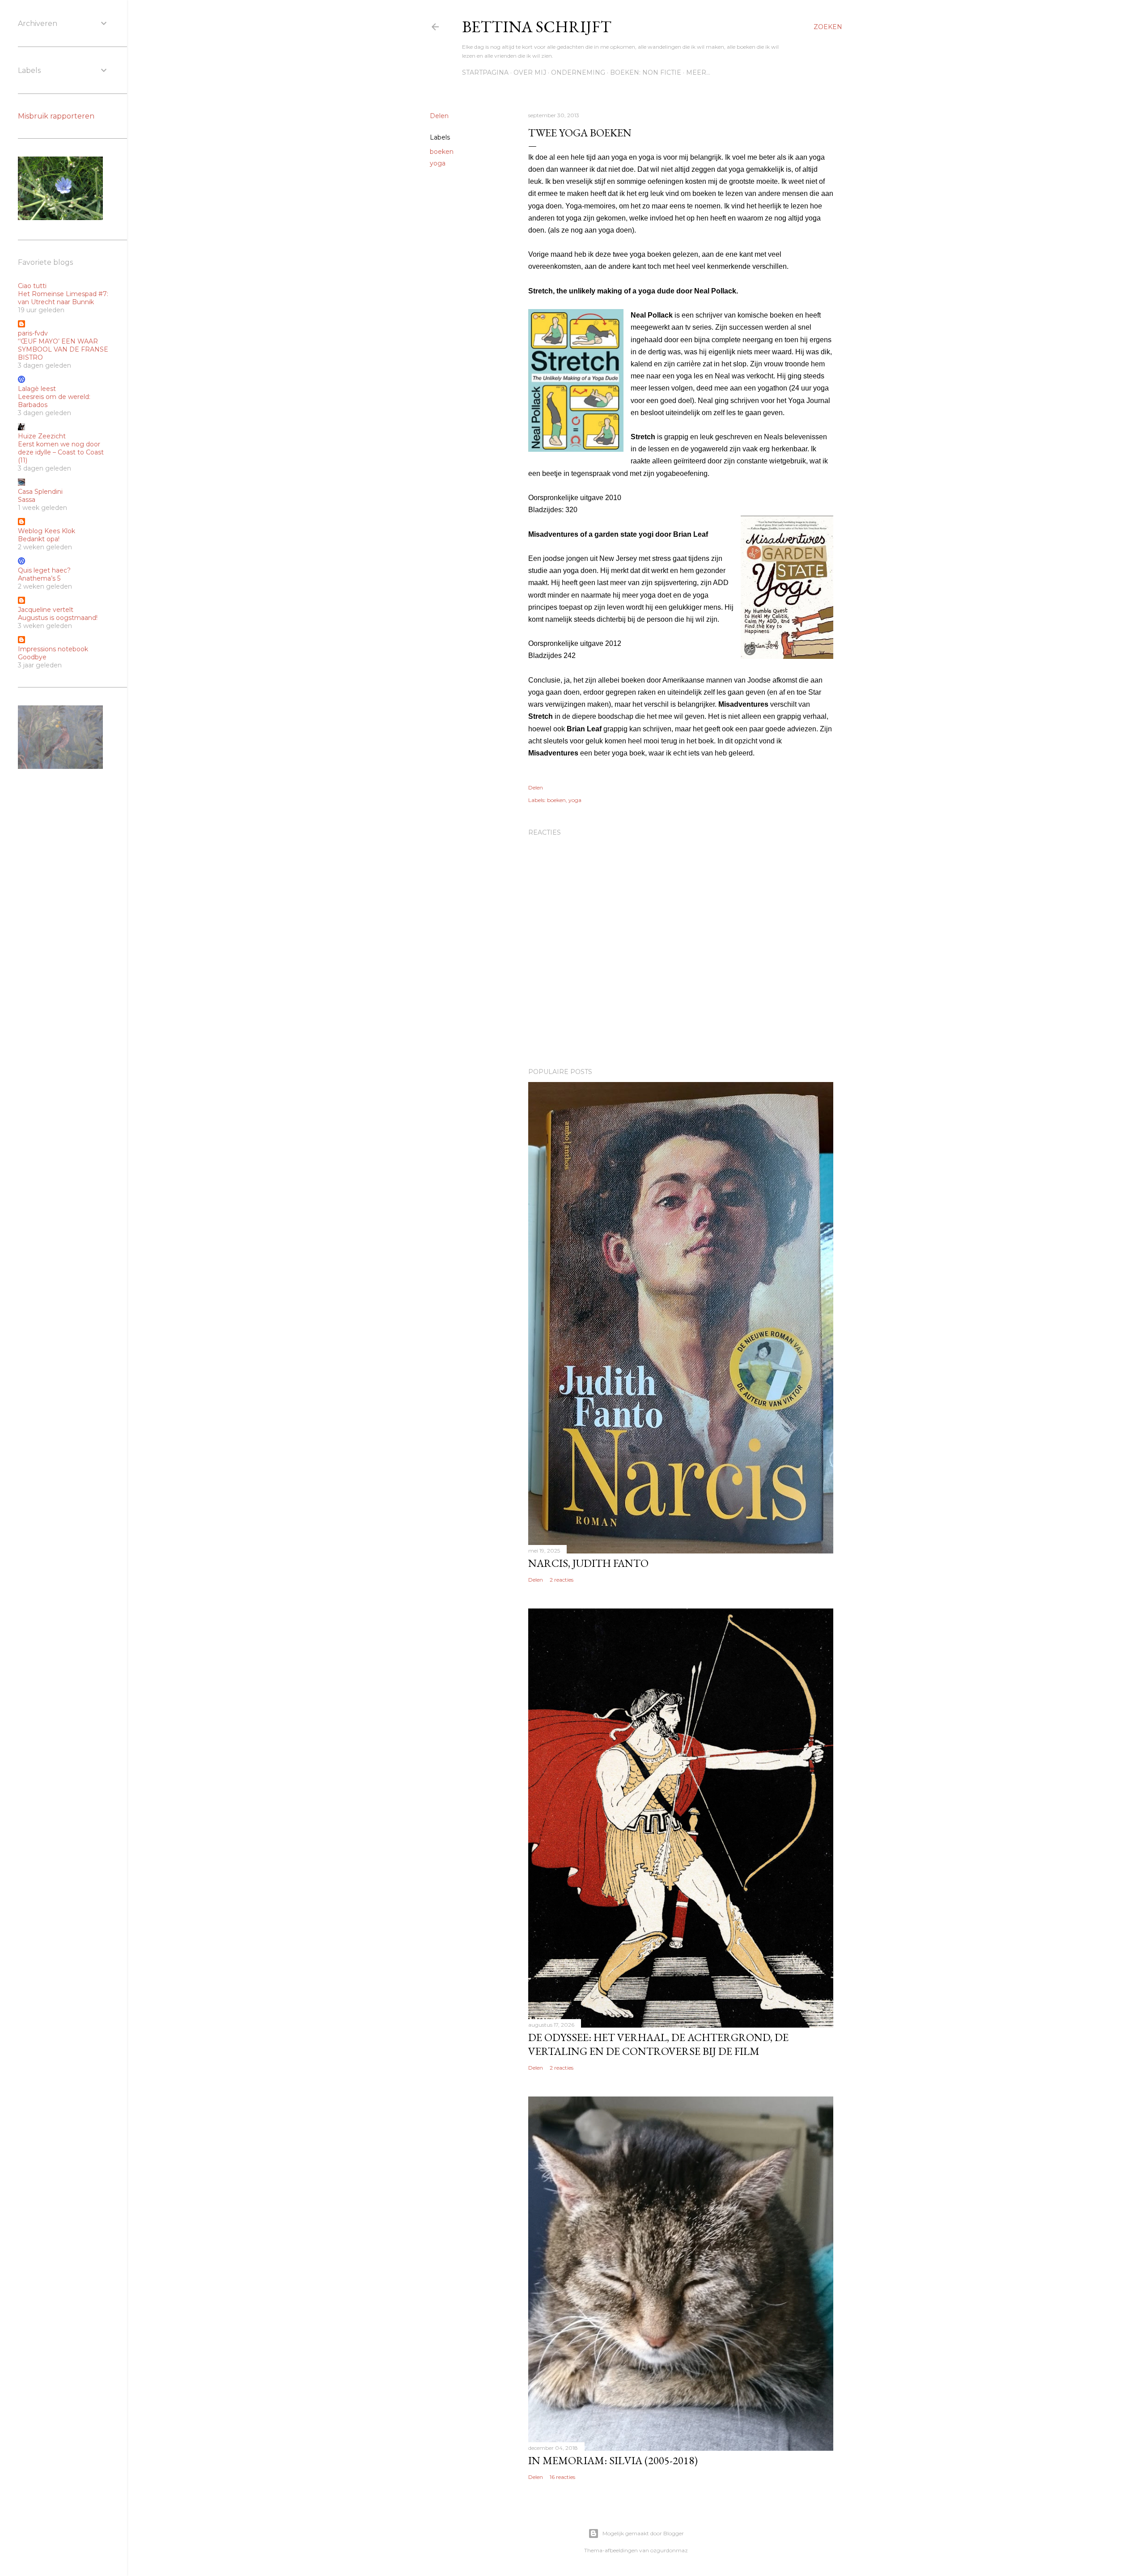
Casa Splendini (40, 492)
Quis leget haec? (44, 570)
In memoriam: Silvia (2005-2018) (613, 2460)
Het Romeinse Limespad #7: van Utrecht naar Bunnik (63, 298)
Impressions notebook (53, 649)
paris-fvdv (33, 333)
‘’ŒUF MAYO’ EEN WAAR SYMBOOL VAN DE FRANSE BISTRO (63, 349)
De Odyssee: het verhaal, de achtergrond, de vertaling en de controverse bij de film (658, 2044)
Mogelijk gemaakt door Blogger (643, 2533)
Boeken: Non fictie (646, 72)
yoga (438, 163)
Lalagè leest (37, 389)
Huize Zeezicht (42, 436)
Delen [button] (439, 116)
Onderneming (578, 72)
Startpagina (485, 72)
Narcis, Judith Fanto (588, 1563)
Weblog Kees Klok (47, 531)
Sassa (27, 500)
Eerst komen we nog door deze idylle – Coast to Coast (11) (61, 452)
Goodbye (32, 657)
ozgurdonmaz (669, 2550)
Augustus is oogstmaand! (58, 618)
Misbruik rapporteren (56, 116)
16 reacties (562, 2477)
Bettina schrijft (537, 27)
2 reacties (562, 1580)
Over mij (530, 72)
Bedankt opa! (39, 539)
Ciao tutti (32, 286)
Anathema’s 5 (39, 578)
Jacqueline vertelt (46, 610)
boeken (442, 152)
